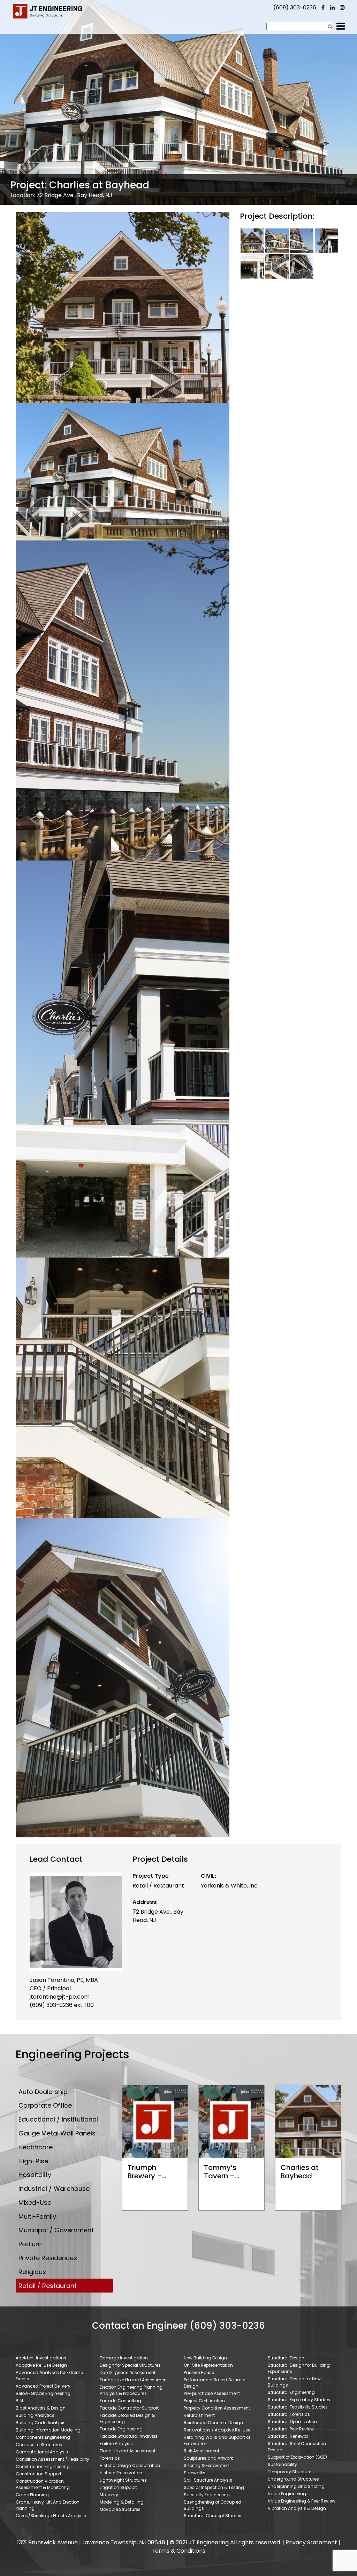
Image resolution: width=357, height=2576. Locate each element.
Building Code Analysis (41, 2423)
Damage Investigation (124, 2358)
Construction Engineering (43, 2466)
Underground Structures (293, 2479)
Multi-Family (37, 2216)
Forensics (110, 2458)
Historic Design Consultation (130, 2465)
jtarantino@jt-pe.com (60, 1997)
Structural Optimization (292, 2422)
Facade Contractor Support (129, 2408)
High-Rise (33, 2161)
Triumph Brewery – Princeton (145, 2176)
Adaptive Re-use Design (41, 2365)
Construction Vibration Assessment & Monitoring (43, 2484)
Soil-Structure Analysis (208, 2480)
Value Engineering (287, 2494)
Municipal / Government (56, 2230)
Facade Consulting (120, 2401)
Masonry (109, 2495)
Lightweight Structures (123, 2480)
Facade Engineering (121, 2429)
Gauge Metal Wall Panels (57, 2133)
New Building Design (205, 2358)
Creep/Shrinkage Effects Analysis (51, 2516)
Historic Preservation (121, 2473)
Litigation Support (118, 2487)
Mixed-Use (35, 2203)
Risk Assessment (202, 2451)
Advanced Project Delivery (43, 2386)
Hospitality (35, 2175)
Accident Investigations (41, 2358)
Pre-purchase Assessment (212, 2393)
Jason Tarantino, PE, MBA (64, 1980)
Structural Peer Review (291, 2429)
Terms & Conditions (178, 2551)
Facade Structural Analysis (129, 2436)
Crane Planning (32, 2495)
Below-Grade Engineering (43, 2393)
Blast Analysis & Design (41, 2408)
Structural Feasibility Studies (298, 2407)
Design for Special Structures (130, 2365)
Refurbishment (199, 2415)
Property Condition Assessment (217, 2408)
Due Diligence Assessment (128, 2372)
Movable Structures (120, 2509)
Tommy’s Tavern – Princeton (220, 2176)
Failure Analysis (116, 2443)
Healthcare (36, 2147)
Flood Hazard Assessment (128, 2451)
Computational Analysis (42, 2452)
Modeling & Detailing (122, 2502)
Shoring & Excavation (207, 2465)
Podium (30, 2244)
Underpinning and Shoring (296, 2486)
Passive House (199, 2372)
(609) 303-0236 (295, 7)
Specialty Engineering (207, 2495)
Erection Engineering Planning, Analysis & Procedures (131, 2390)
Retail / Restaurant (158, 1886)
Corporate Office (45, 2105)
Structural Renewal (288, 2436)
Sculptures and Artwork (208, 2458)
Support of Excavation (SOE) (297, 2457)
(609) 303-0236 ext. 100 (62, 2005)
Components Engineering (43, 2437)
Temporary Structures (291, 2472)
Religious (32, 2272)
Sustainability (282, 2464)
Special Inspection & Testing (214, 2487)
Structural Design (286, 2358)
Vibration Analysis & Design (297, 2508)
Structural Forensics (289, 2414)
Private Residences (48, 2258)
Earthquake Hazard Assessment (134, 2380)
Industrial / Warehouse (54, 2189)
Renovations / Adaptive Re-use (217, 2430)
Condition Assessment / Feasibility (52, 2459)
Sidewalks (195, 2473)
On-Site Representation (208, 2365)
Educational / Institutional (58, 2119)
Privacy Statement (311, 2542)
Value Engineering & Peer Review (302, 2501)
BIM (19, 2401)
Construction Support (39, 2474)
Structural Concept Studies (212, 2516)
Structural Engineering (291, 2392)
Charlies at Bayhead (300, 2172)
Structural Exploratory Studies (299, 2400)
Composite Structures (39, 2445)
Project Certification (204, 2401)
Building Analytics (35, 2415)
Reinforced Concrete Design (213, 2423)
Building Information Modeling (48, 2430)
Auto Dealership (43, 2092)
